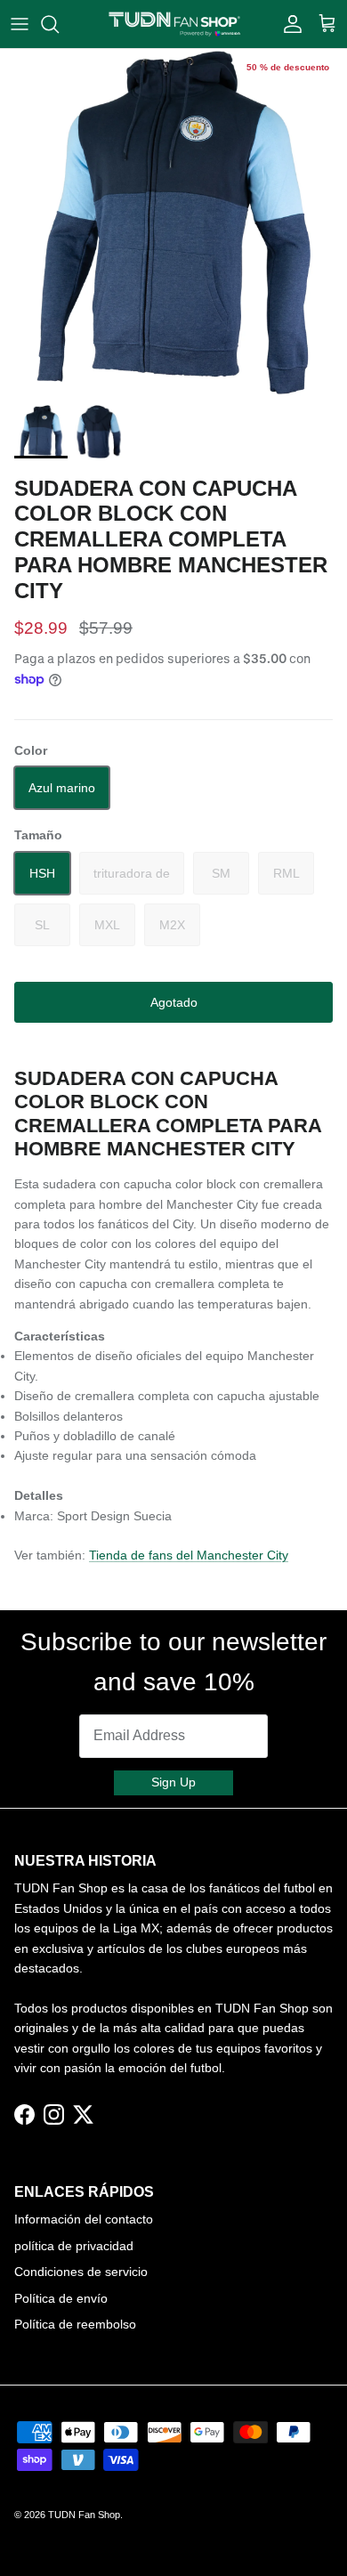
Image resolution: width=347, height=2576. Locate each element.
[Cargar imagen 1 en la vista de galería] (173, 223)
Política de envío (61, 2298)
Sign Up (173, 1782)
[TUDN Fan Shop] (174, 24)
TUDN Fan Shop (84, 2515)
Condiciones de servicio (81, 2272)
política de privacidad (74, 2246)
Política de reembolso (75, 2324)
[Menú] (20, 24)
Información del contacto (84, 2219)
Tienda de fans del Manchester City (189, 1555)
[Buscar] (59, 24)
